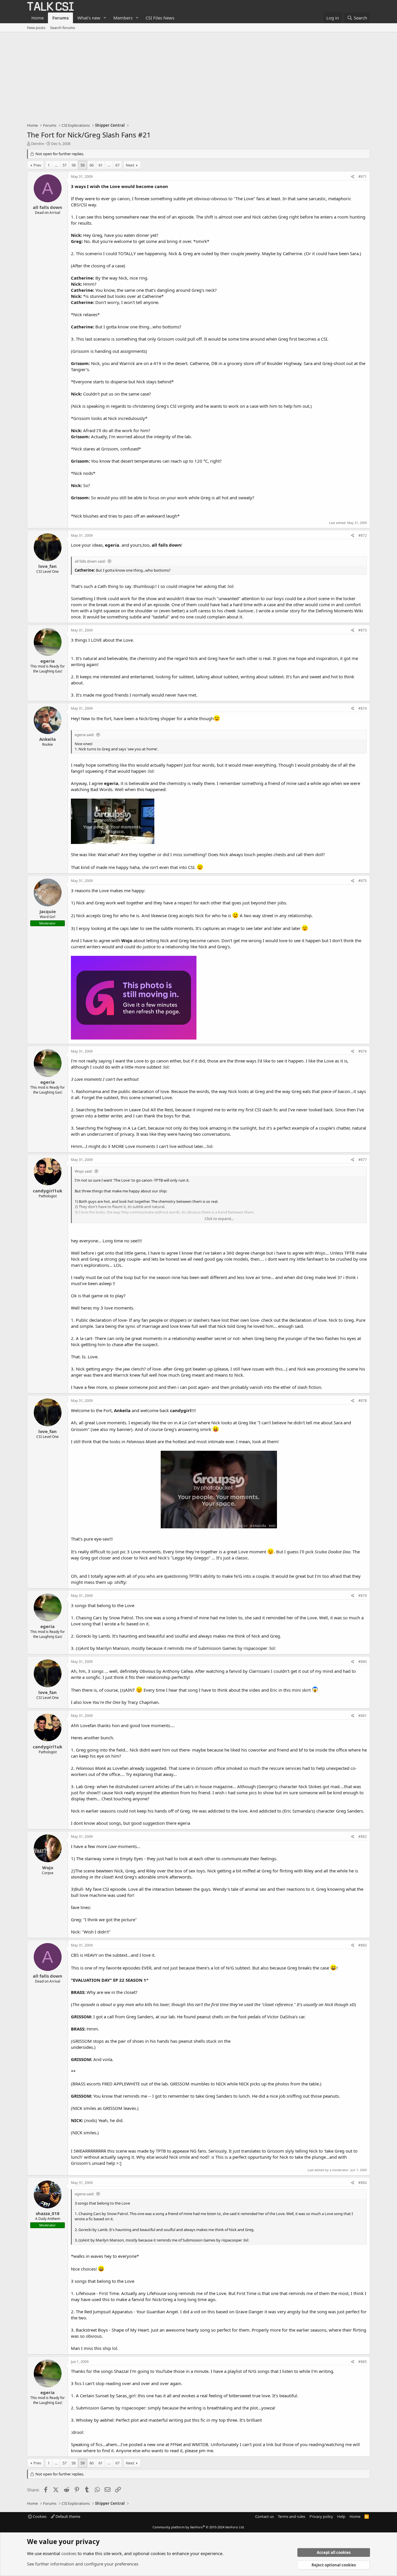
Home (37, 18)
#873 (363, 630)
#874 (363, 708)
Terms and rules (292, 2516)
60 (92, 165)
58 (74, 165)
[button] (105, 18)
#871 (363, 177)
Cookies (39, 2516)
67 (117, 165)
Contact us (264, 2516)
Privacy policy (321, 2516)
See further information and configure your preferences (83, 2564)
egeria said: (84, 735)
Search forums (62, 28)
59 (83, 165)
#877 (363, 1160)
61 (101, 165)
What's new (89, 18)
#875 (363, 881)
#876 (363, 1051)
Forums (60, 18)
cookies (69, 2553)
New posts (36, 28)
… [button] (56, 165)
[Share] (353, 177)
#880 (363, 1662)
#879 (363, 1596)
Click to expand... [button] (219, 1219)
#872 (363, 535)
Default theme (67, 2516)
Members (123, 18)
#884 (363, 2183)
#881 (363, 1716)
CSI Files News (160, 18)
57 (65, 165)
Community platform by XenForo (199, 2527)
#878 (363, 1401)
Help (341, 2516)
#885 (363, 2362)
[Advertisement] (199, 76)
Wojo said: (84, 1171)
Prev (37, 165)
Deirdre (37, 144)
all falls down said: (90, 561)
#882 (363, 1837)
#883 (363, 1945)
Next (130, 165)
